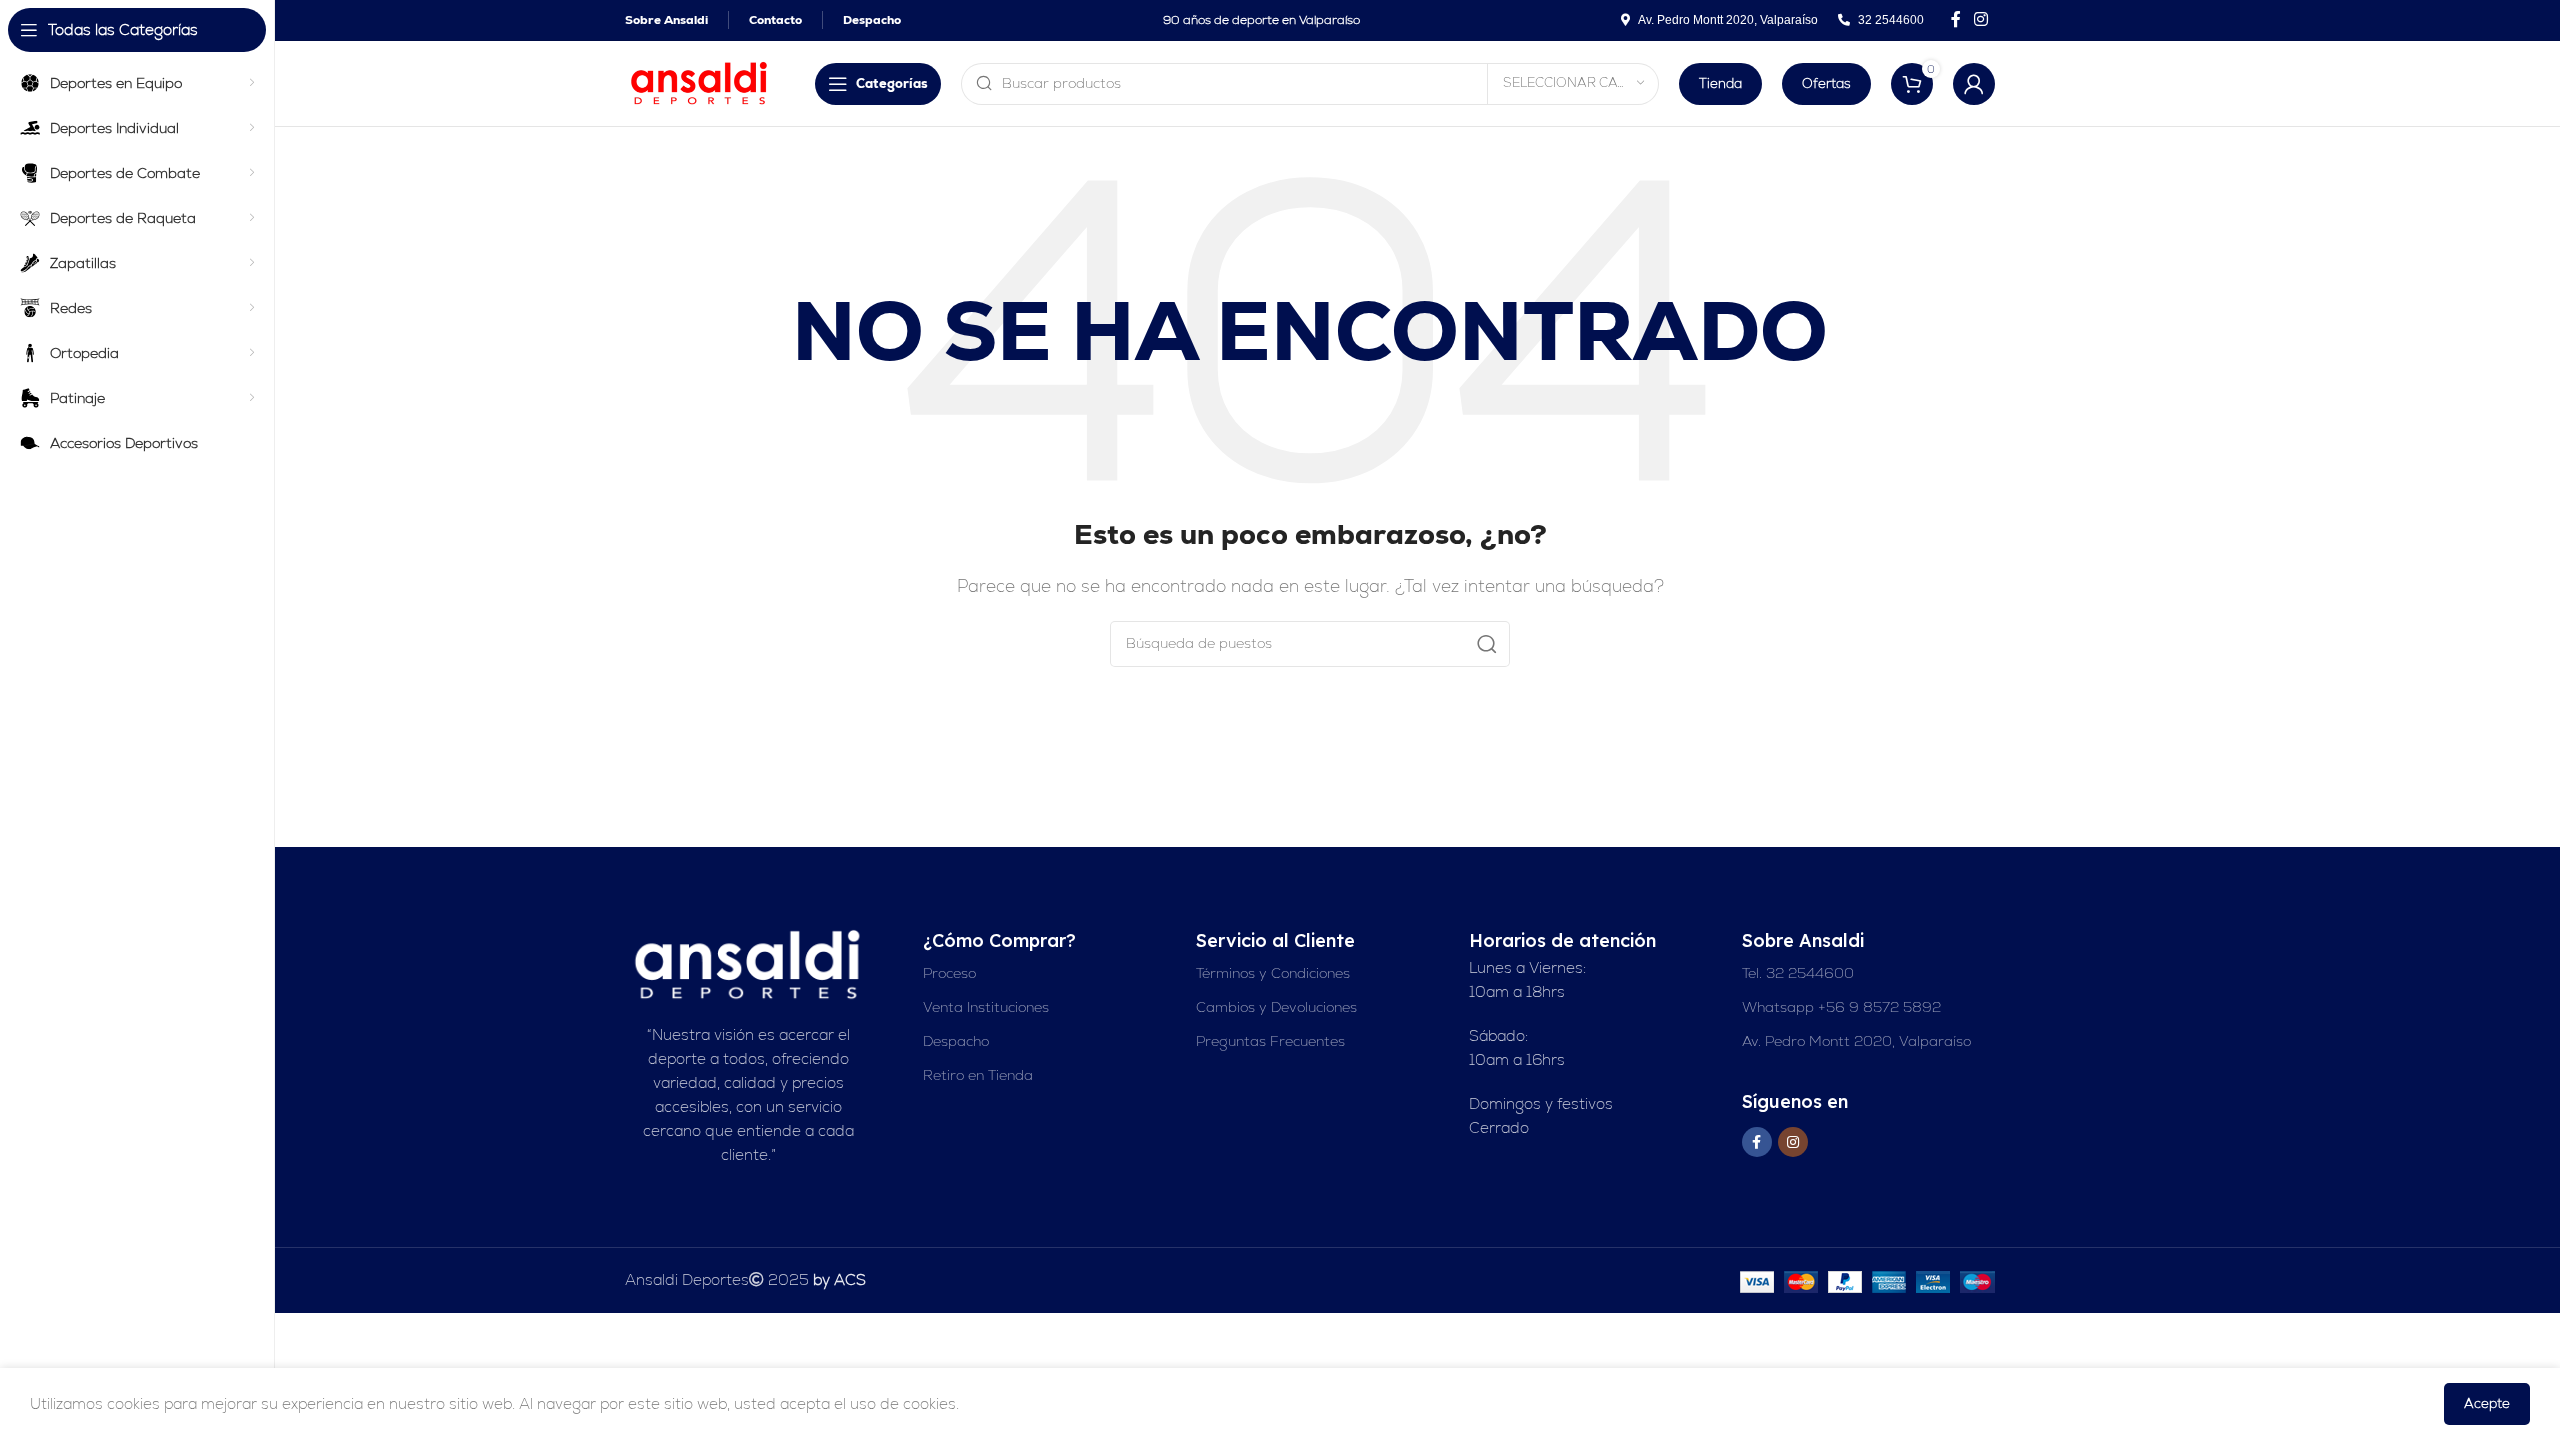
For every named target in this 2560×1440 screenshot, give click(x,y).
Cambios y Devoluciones (1276, 1007)
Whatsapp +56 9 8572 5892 (1841, 1007)
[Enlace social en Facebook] (1955, 19)
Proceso (949, 973)
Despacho (956, 1041)
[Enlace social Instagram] (1981, 19)
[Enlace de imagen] (749, 963)
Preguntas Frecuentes (1270, 1041)
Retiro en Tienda (978, 1075)
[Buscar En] (1487, 644)
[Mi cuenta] (1974, 84)
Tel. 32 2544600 (1798, 973)
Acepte (2487, 1403)
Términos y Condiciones (1273, 973)
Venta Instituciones (986, 1007)
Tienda (1720, 83)
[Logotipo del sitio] (700, 81)
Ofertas (1826, 83)
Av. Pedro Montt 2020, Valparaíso (1856, 1041)
